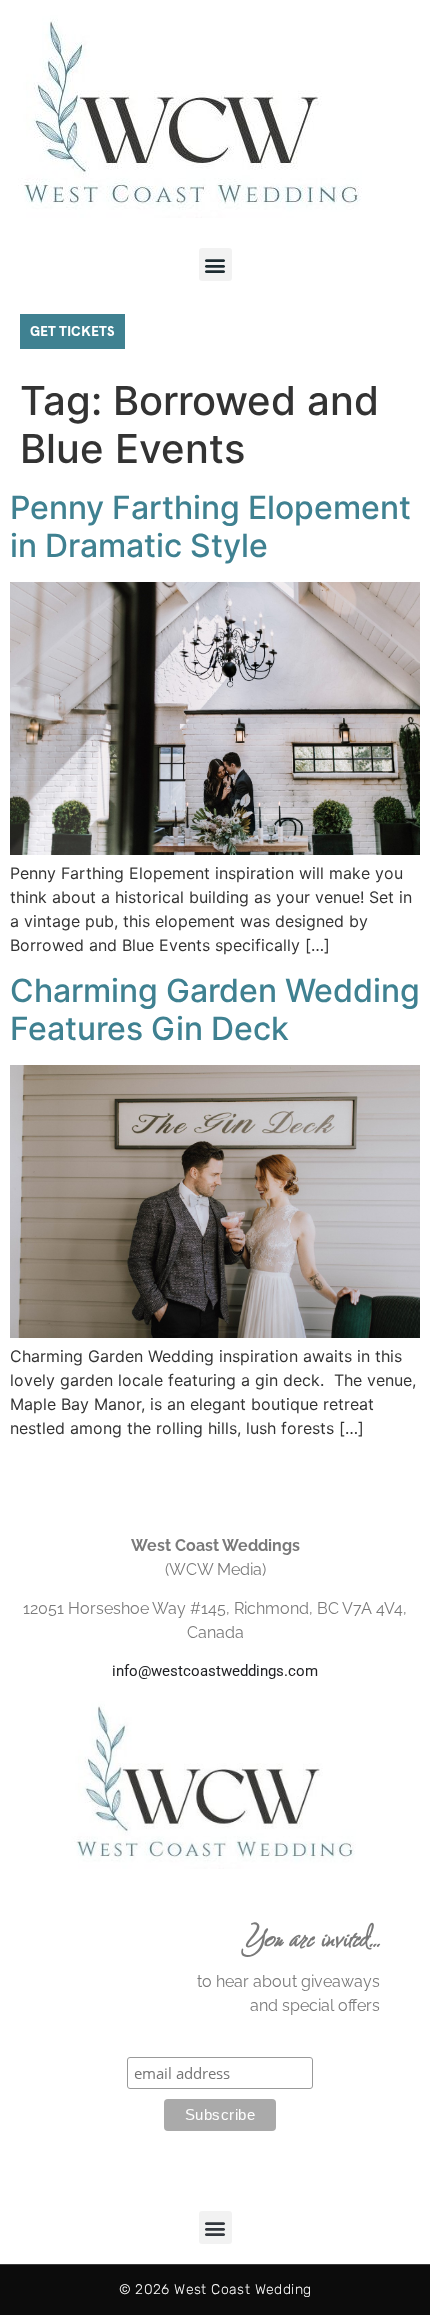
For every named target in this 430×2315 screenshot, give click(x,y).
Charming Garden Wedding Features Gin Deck (215, 1009)
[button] (215, 264)
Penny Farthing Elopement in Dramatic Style (210, 526)
